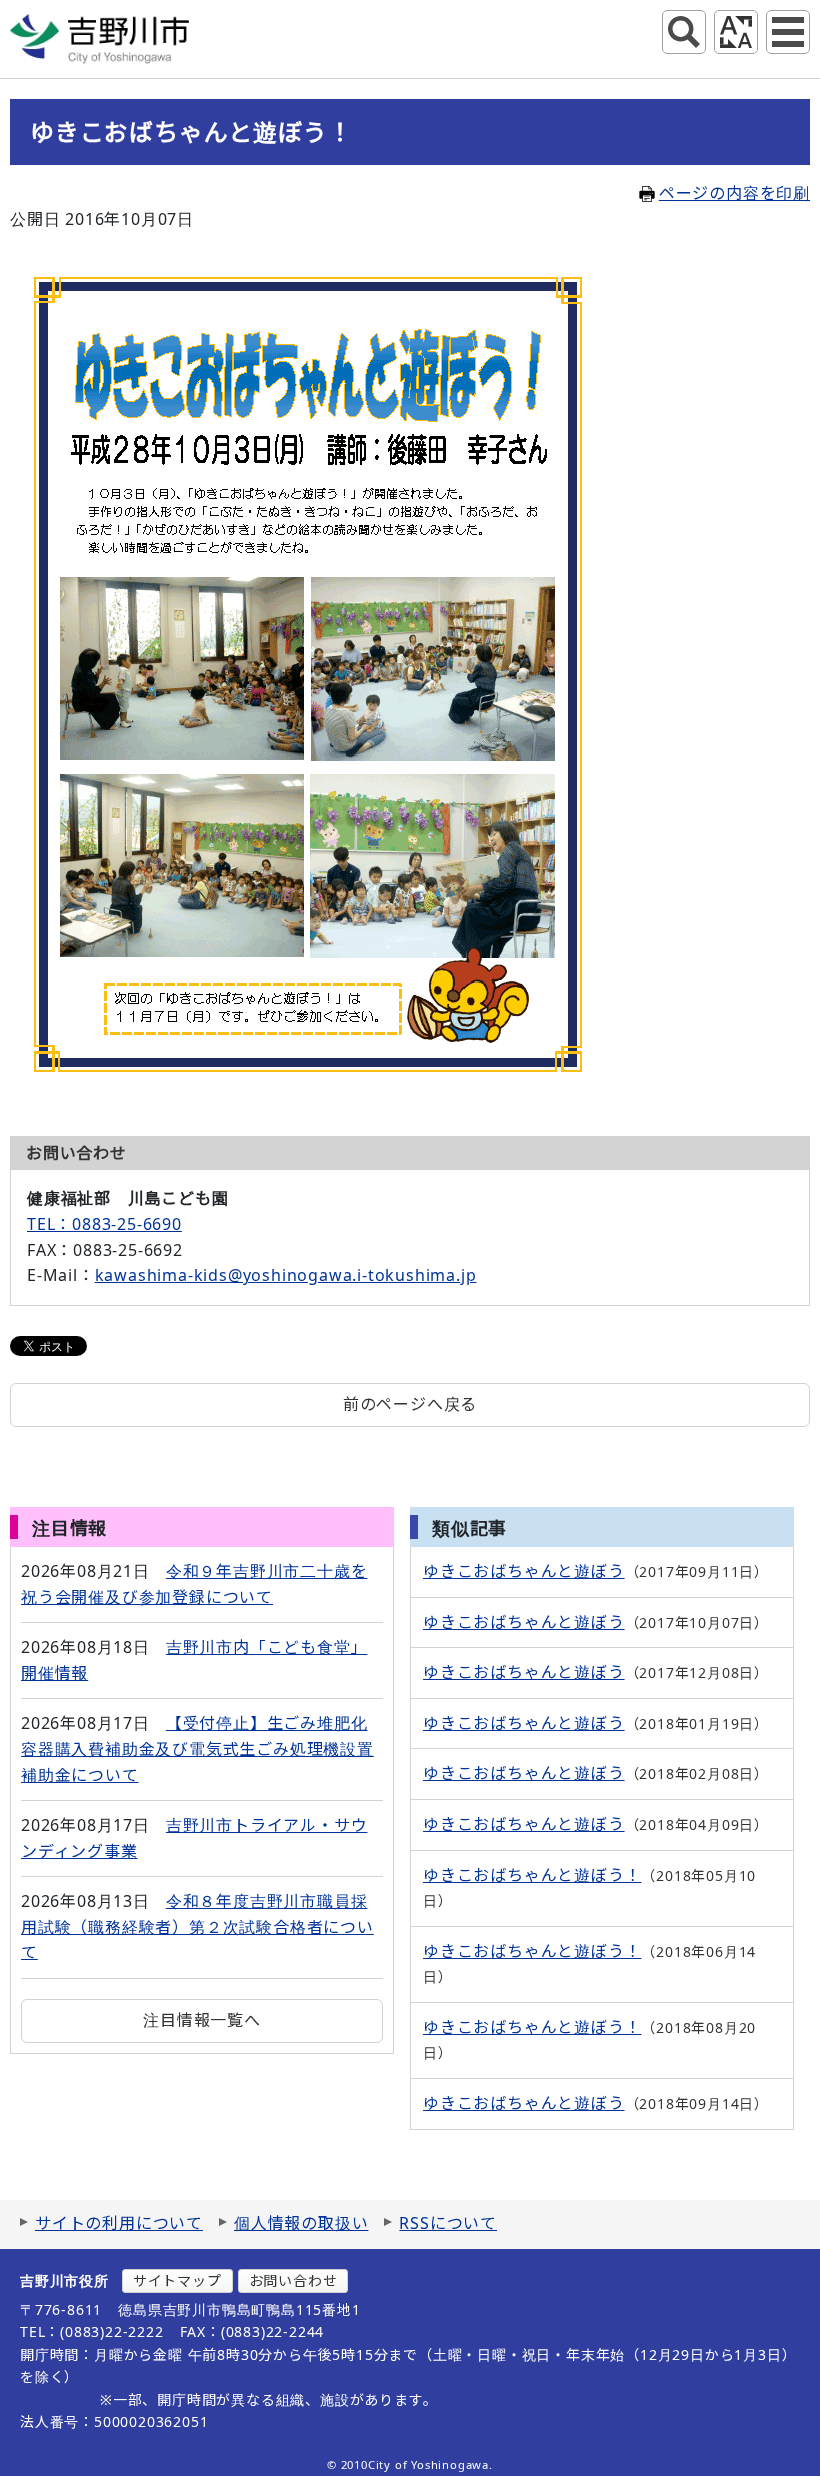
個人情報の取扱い (301, 2223)
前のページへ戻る (410, 1404)
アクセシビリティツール (736, 32)
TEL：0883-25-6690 (104, 1224)
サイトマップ (177, 2280)
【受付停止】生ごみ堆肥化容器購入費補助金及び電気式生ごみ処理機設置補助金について (197, 1748)
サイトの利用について (119, 2223)
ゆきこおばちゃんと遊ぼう (524, 1571)
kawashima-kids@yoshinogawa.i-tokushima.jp (286, 1275)
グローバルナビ (788, 32)
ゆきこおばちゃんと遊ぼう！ (532, 1875)
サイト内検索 (684, 32)
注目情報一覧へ (202, 2020)
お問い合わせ (293, 2280)
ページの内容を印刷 (734, 193)
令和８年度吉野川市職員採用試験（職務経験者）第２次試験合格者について (197, 1926)
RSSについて (448, 2223)
